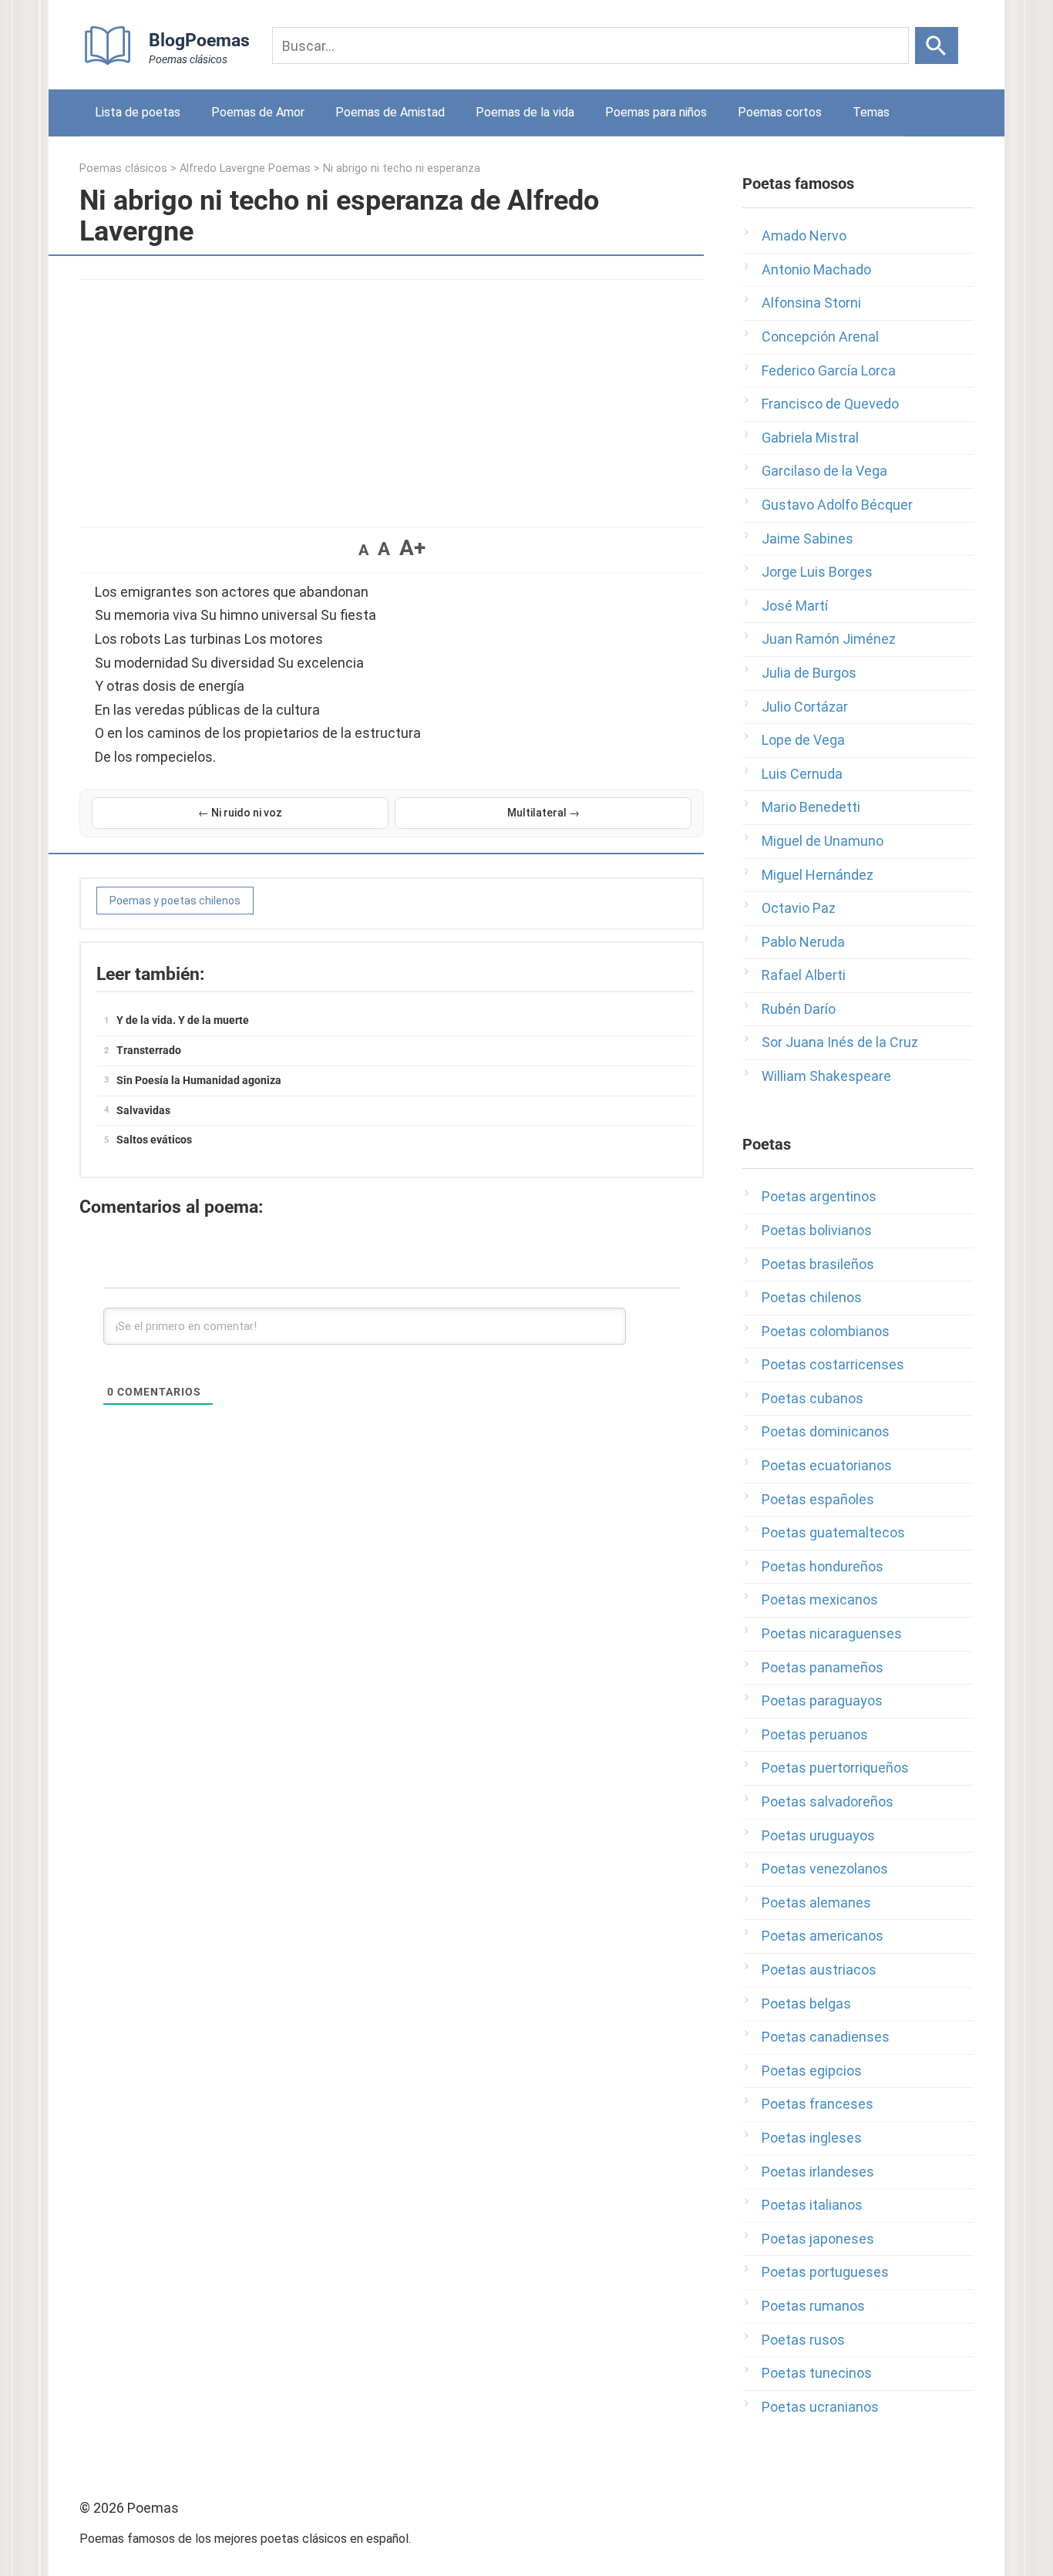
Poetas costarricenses (833, 1364)
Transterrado (149, 1050)
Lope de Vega (803, 740)
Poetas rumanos (813, 2306)
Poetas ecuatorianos (827, 1465)
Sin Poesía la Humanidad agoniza (199, 1080)
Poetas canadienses (826, 2037)
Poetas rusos (803, 2340)
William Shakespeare (826, 1076)
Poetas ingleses (812, 2138)
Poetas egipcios (812, 2071)
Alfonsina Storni (811, 303)
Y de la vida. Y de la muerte (183, 1020)
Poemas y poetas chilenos (175, 901)
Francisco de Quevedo (830, 404)
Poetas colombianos (826, 1331)
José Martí (795, 606)
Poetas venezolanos (825, 1869)
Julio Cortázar (805, 707)
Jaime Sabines (807, 539)
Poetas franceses (818, 2104)
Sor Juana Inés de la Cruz (840, 1042)
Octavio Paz (799, 908)
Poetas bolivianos (817, 1230)
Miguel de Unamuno (823, 841)
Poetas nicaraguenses (832, 1633)
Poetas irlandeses (818, 2172)
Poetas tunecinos (817, 2373)
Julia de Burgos (809, 673)
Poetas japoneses (818, 2239)
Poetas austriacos (819, 1970)
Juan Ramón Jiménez (829, 639)
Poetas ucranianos (820, 2407)
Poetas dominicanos (826, 1431)
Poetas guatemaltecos (833, 1532)
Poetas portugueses (825, 2272)
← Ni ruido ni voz (240, 813)
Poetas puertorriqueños (835, 1768)
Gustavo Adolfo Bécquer (837, 505)
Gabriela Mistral (810, 438)
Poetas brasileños (818, 1264)
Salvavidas (143, 1110)
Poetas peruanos (815, 1734)
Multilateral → (543, 813)
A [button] (363, 550)
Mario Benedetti (811, 807)
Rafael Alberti (804, 975)
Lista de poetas (138, 112)
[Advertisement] (392, 396)
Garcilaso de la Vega (824, 471)
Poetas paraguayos (822, 1700)
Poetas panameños (823, 1667)
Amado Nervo (804, 236)
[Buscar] (937, 45)
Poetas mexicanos (820, 1599)
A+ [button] (412, 548)
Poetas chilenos (812, 1297)
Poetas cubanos (812, 1398)
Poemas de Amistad (390, 112)
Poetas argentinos (819, 1196)
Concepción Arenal (820, 337)
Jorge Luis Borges (817, 572)
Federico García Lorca (829, 370)
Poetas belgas (806, 2004)
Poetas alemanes (816, 1903)
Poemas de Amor (258, 112)
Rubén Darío (799, 1009)
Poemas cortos (780, 112)
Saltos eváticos (154, 1140)
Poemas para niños (656, 112)
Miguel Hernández (818, 875)
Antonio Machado (816, 269)
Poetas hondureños (823, 1566)
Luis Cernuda (802, 774)
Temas (871, 112)
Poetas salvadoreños (828, 1802)
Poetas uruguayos (818, 1835)
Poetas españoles (818, 1499)
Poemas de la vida (525, 112)
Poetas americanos (823, 1936)
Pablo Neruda (803, 942)
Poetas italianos (812, 2205)
